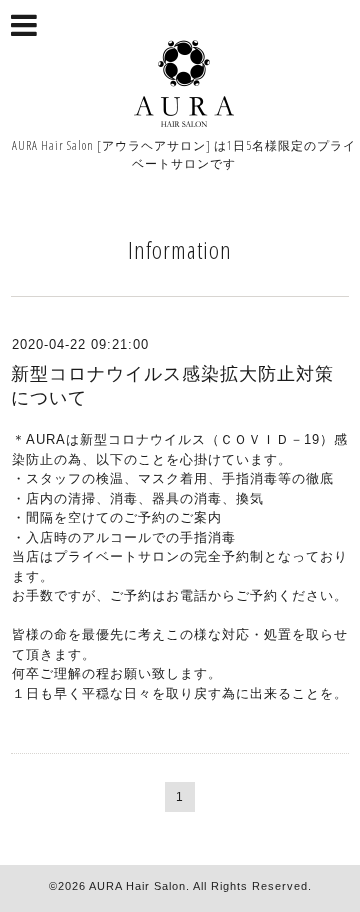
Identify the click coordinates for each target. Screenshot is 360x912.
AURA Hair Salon (137, 886)
